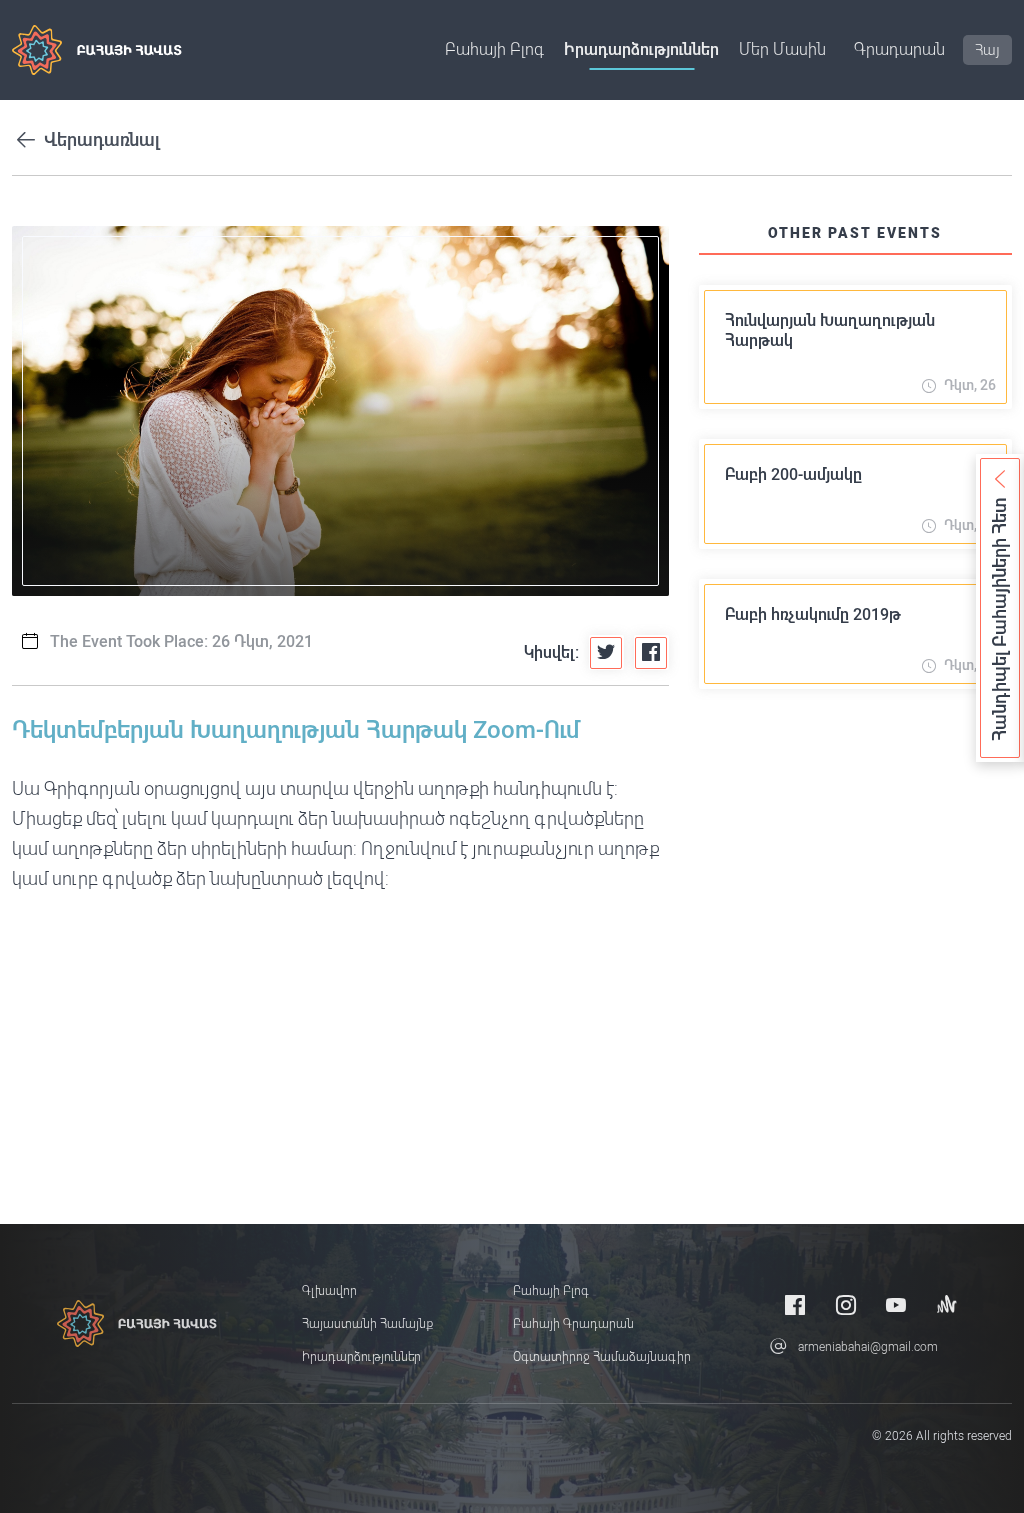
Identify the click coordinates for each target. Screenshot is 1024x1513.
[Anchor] (947, 1304)
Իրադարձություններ (641, 49)
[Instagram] (846, 1304)
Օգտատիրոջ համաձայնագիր (602, 1357)
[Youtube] (896, 1304)
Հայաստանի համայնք (367, 1324)
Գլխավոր (329, 1291)
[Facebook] (795, 1304)
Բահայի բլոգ (494, 49)
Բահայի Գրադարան (573, 1324)
